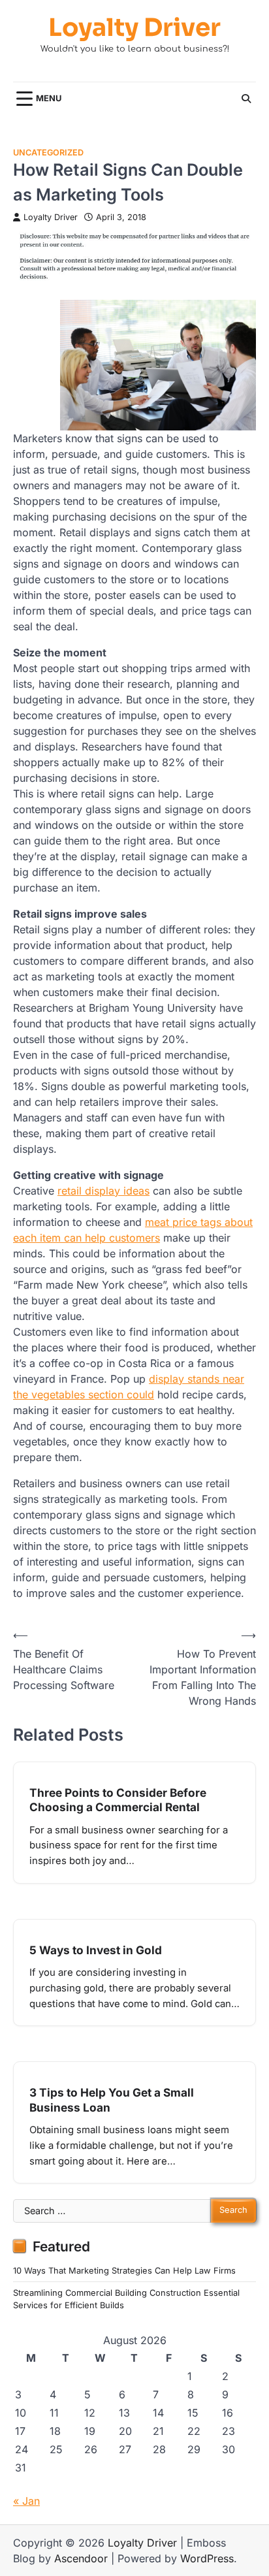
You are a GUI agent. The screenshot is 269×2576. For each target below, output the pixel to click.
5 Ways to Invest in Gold (96, 1950)
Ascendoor (81, 2558)
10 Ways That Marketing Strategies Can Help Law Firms (124, 2271)
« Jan (26, 2501)
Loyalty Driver (134, 28)
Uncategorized (48, 153)
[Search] (246, 99)
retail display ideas (103, 1191)
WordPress (207, 2558)
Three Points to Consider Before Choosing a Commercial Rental (118, 1800)
